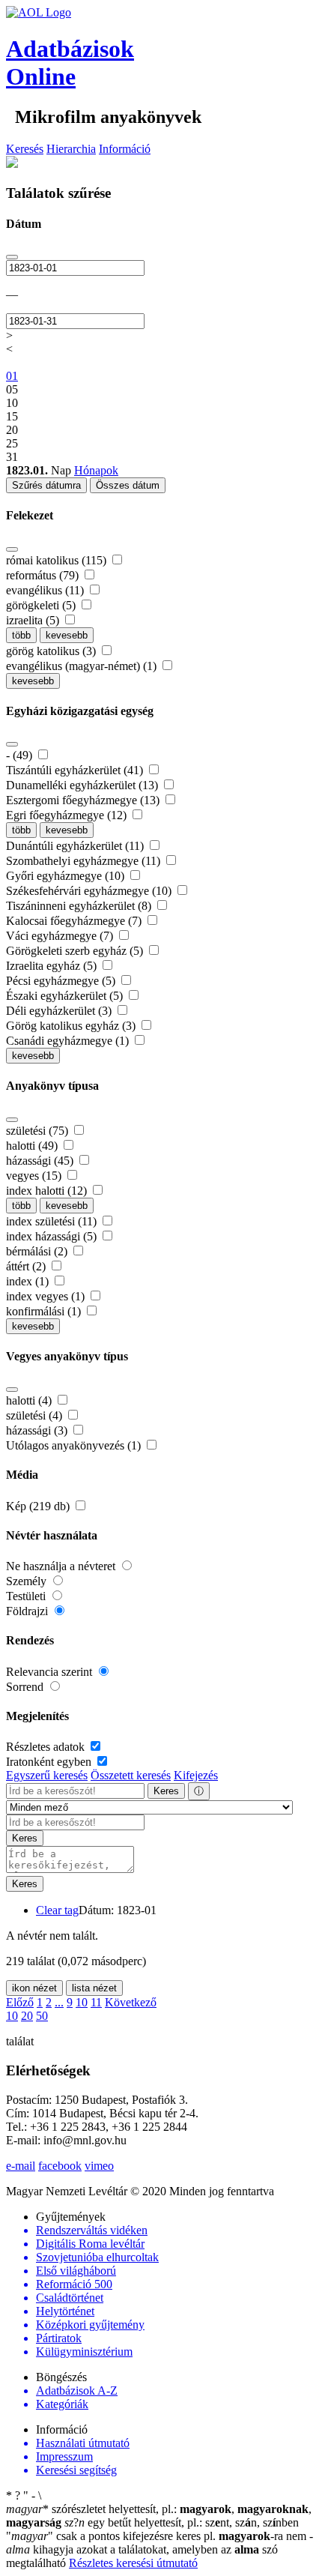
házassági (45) (41, 1161)
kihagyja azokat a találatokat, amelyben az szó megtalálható (160, 2549)
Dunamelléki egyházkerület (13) (83, 785)
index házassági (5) (53, 1236)
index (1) (29, 1281)
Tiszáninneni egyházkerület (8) (80, 906)
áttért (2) (27, 1266)
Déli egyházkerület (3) (60, 1011)
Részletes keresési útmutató (133, 2563)
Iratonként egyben (50, 1762)
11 (96, 2002)
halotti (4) (30, 1400)
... (59, 2002)
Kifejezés (196, 1775)
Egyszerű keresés (47, 1775)
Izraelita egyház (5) (53, 966)
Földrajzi (28, 1611)
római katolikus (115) (58, 560)
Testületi (27, 1596)
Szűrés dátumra (46, 485)
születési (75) (39, 1131)
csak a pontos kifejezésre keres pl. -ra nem (158, 2536)
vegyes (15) (35, 1176)
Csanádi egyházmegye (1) (69, 1041)
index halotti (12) (48, 1191)
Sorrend (26, 1687)
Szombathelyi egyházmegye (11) (85, 861)
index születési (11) (53, 1221)
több (21, 635)
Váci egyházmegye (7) (61, 936)
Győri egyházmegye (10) (67, 876)
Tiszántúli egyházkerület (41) (76, 770)
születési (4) (36, 1415)
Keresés (25, 149)
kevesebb (67, 635)
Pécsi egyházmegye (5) (62, 981)
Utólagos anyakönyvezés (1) (75, 1445)
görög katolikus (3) (52, 651)
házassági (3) (38, 1430)
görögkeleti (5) (42, 605)
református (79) (44, 575)
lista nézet (94, 1988)
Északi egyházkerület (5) (66, 996)
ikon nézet (34, 1988)
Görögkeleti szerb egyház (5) (76, 951)
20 (27, 2016)
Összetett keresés (131, 1775)
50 (42, 2016)
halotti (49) (33, 1146)
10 (82, 2002)
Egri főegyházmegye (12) (68, 815)
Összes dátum (128, 485)
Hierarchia (71, 149)
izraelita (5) (34, 620)
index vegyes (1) (47, 1296)
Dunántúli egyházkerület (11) (76, 846)
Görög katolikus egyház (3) (72, 1026)
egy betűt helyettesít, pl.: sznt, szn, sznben (182, 2522)
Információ (125, 149)
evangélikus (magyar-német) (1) (83, 666)
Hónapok (96, 470)
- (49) (21, 755)
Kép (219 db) (39, 1506)
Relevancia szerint (51, 1672)
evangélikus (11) (46, 590)
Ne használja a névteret (62, 1566)
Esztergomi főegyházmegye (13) (84, 800)
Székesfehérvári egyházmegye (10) (90, 891)
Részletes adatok (47, 1747)
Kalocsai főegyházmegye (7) (75, 921)
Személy (28, 1581)
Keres (166, 1791)
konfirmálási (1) (45, 1311)
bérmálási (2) (38, 1251)
